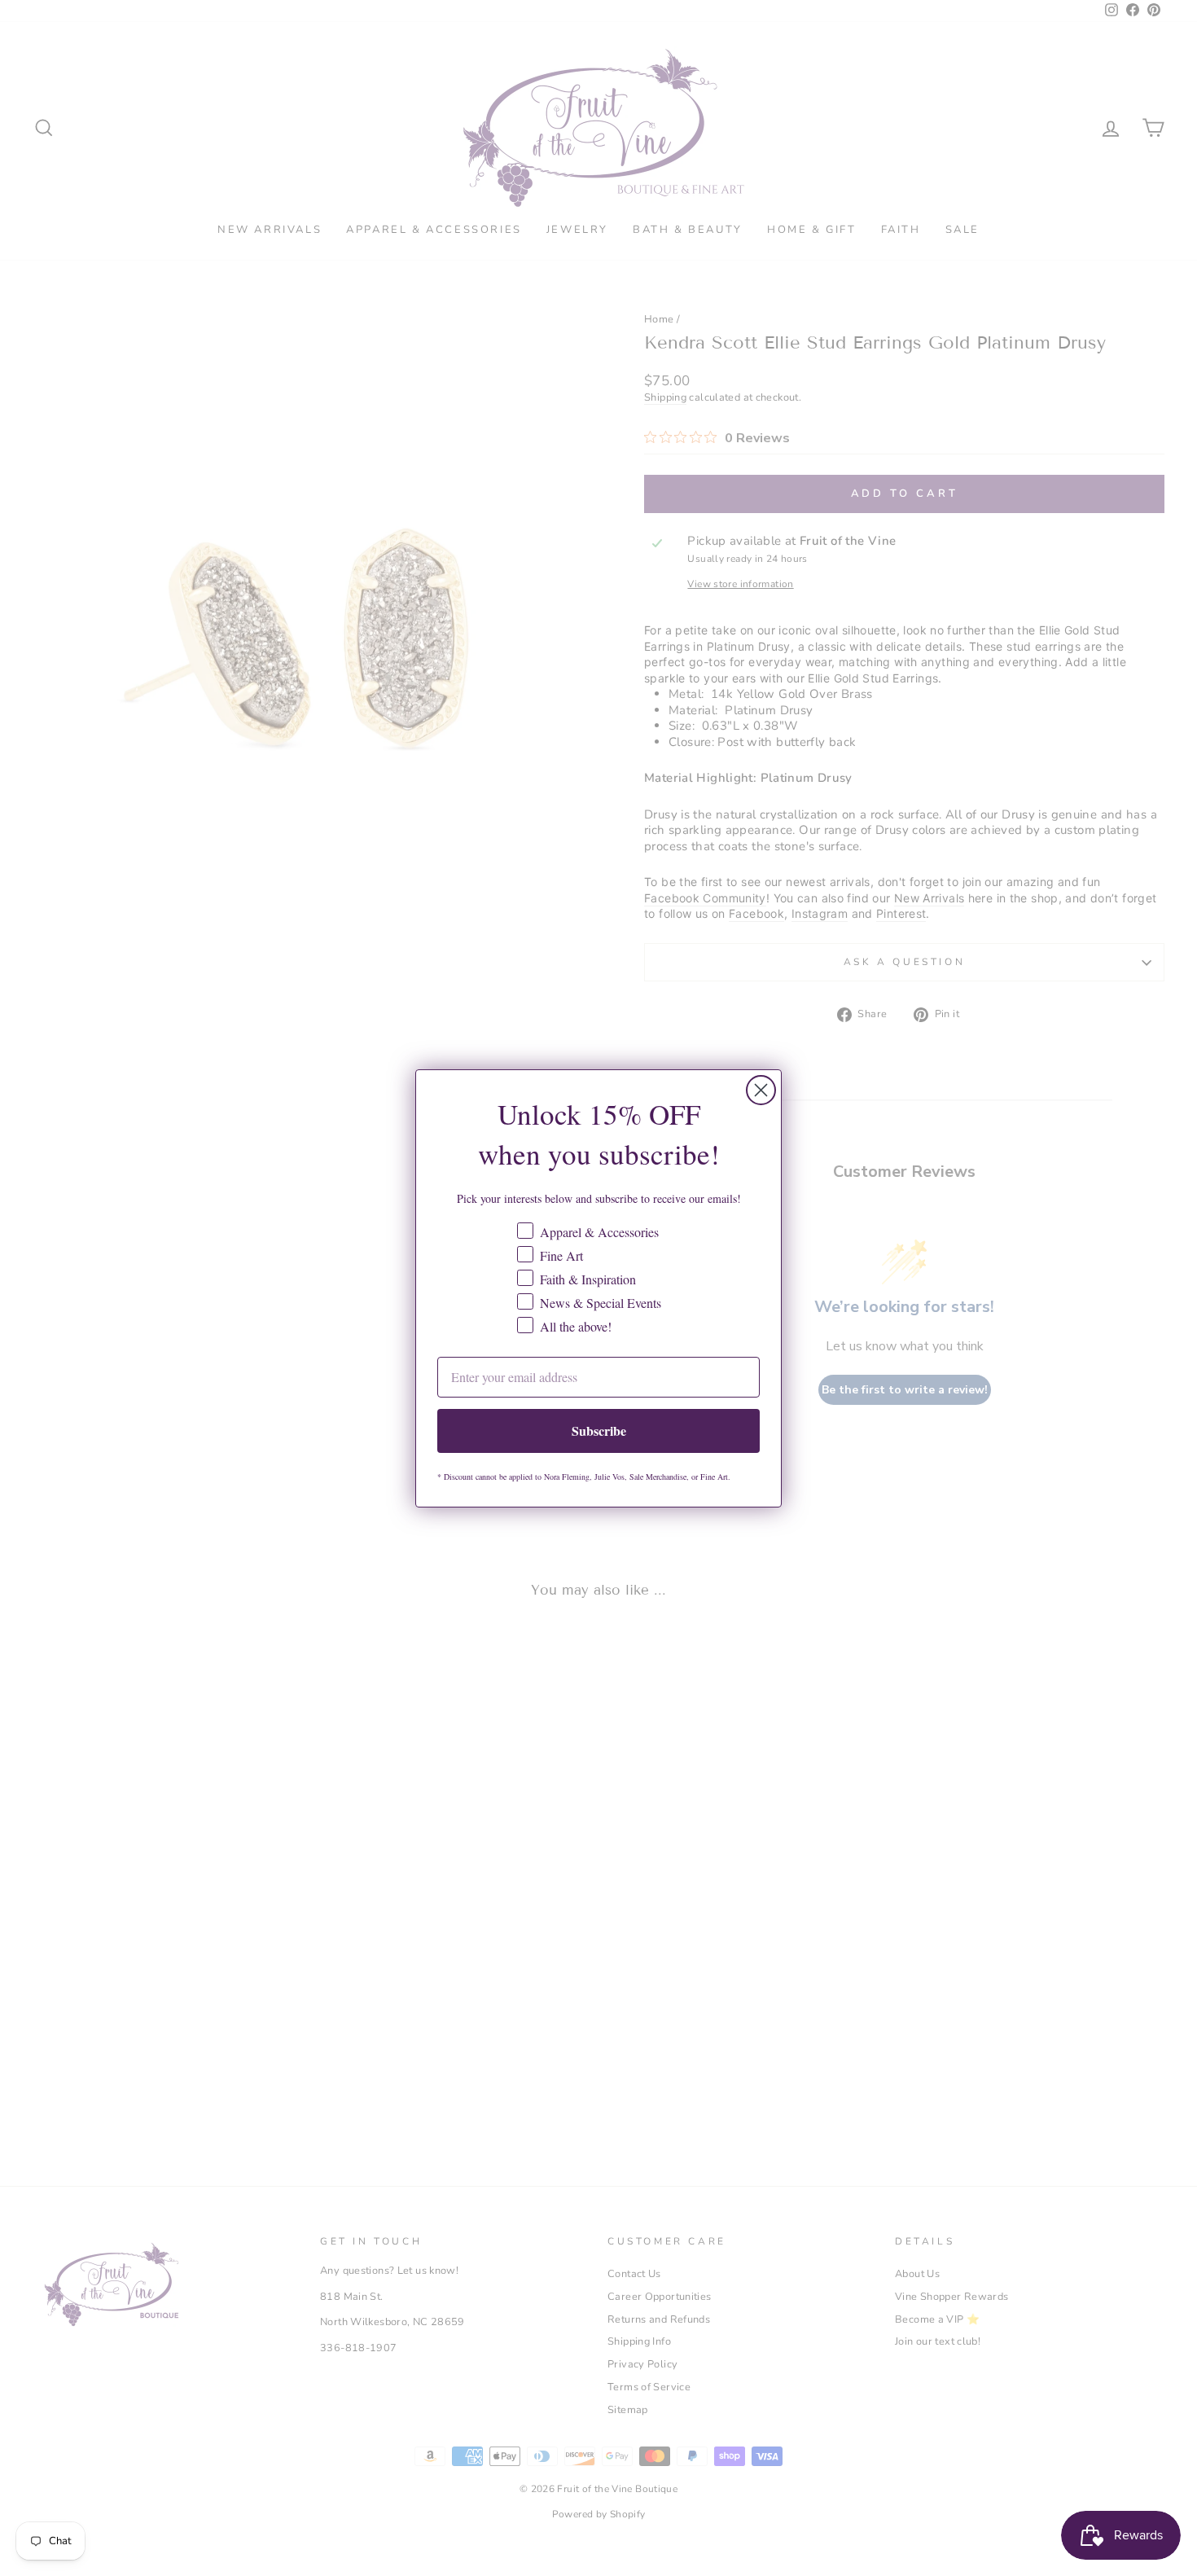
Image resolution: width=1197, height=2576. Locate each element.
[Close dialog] (761, 1090)
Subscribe (599, 1431)
